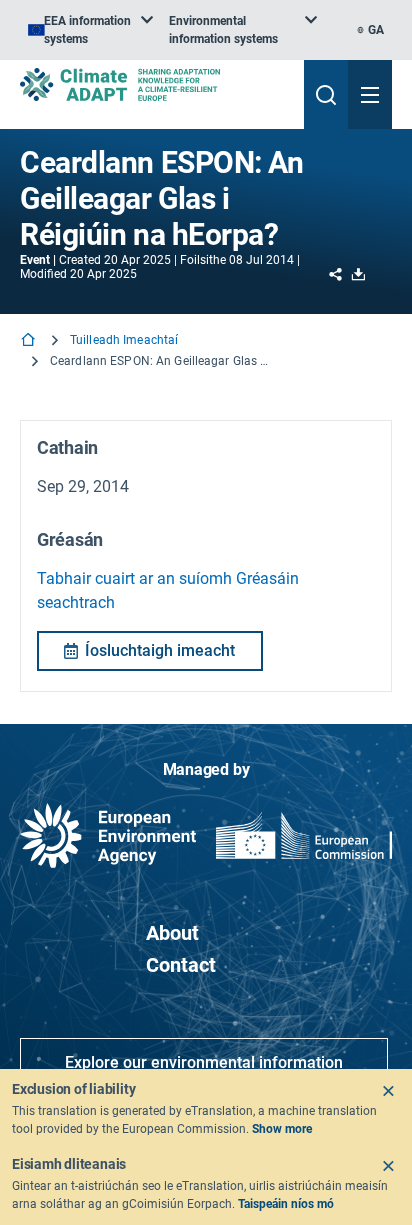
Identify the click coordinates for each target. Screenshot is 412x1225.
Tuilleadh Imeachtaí (124, 340)
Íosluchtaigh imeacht (160, 650)
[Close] (388, 1091)
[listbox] (90, 30)
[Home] (30, 341)
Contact (181, 965)
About (172, 933)
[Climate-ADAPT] (154, 84)
